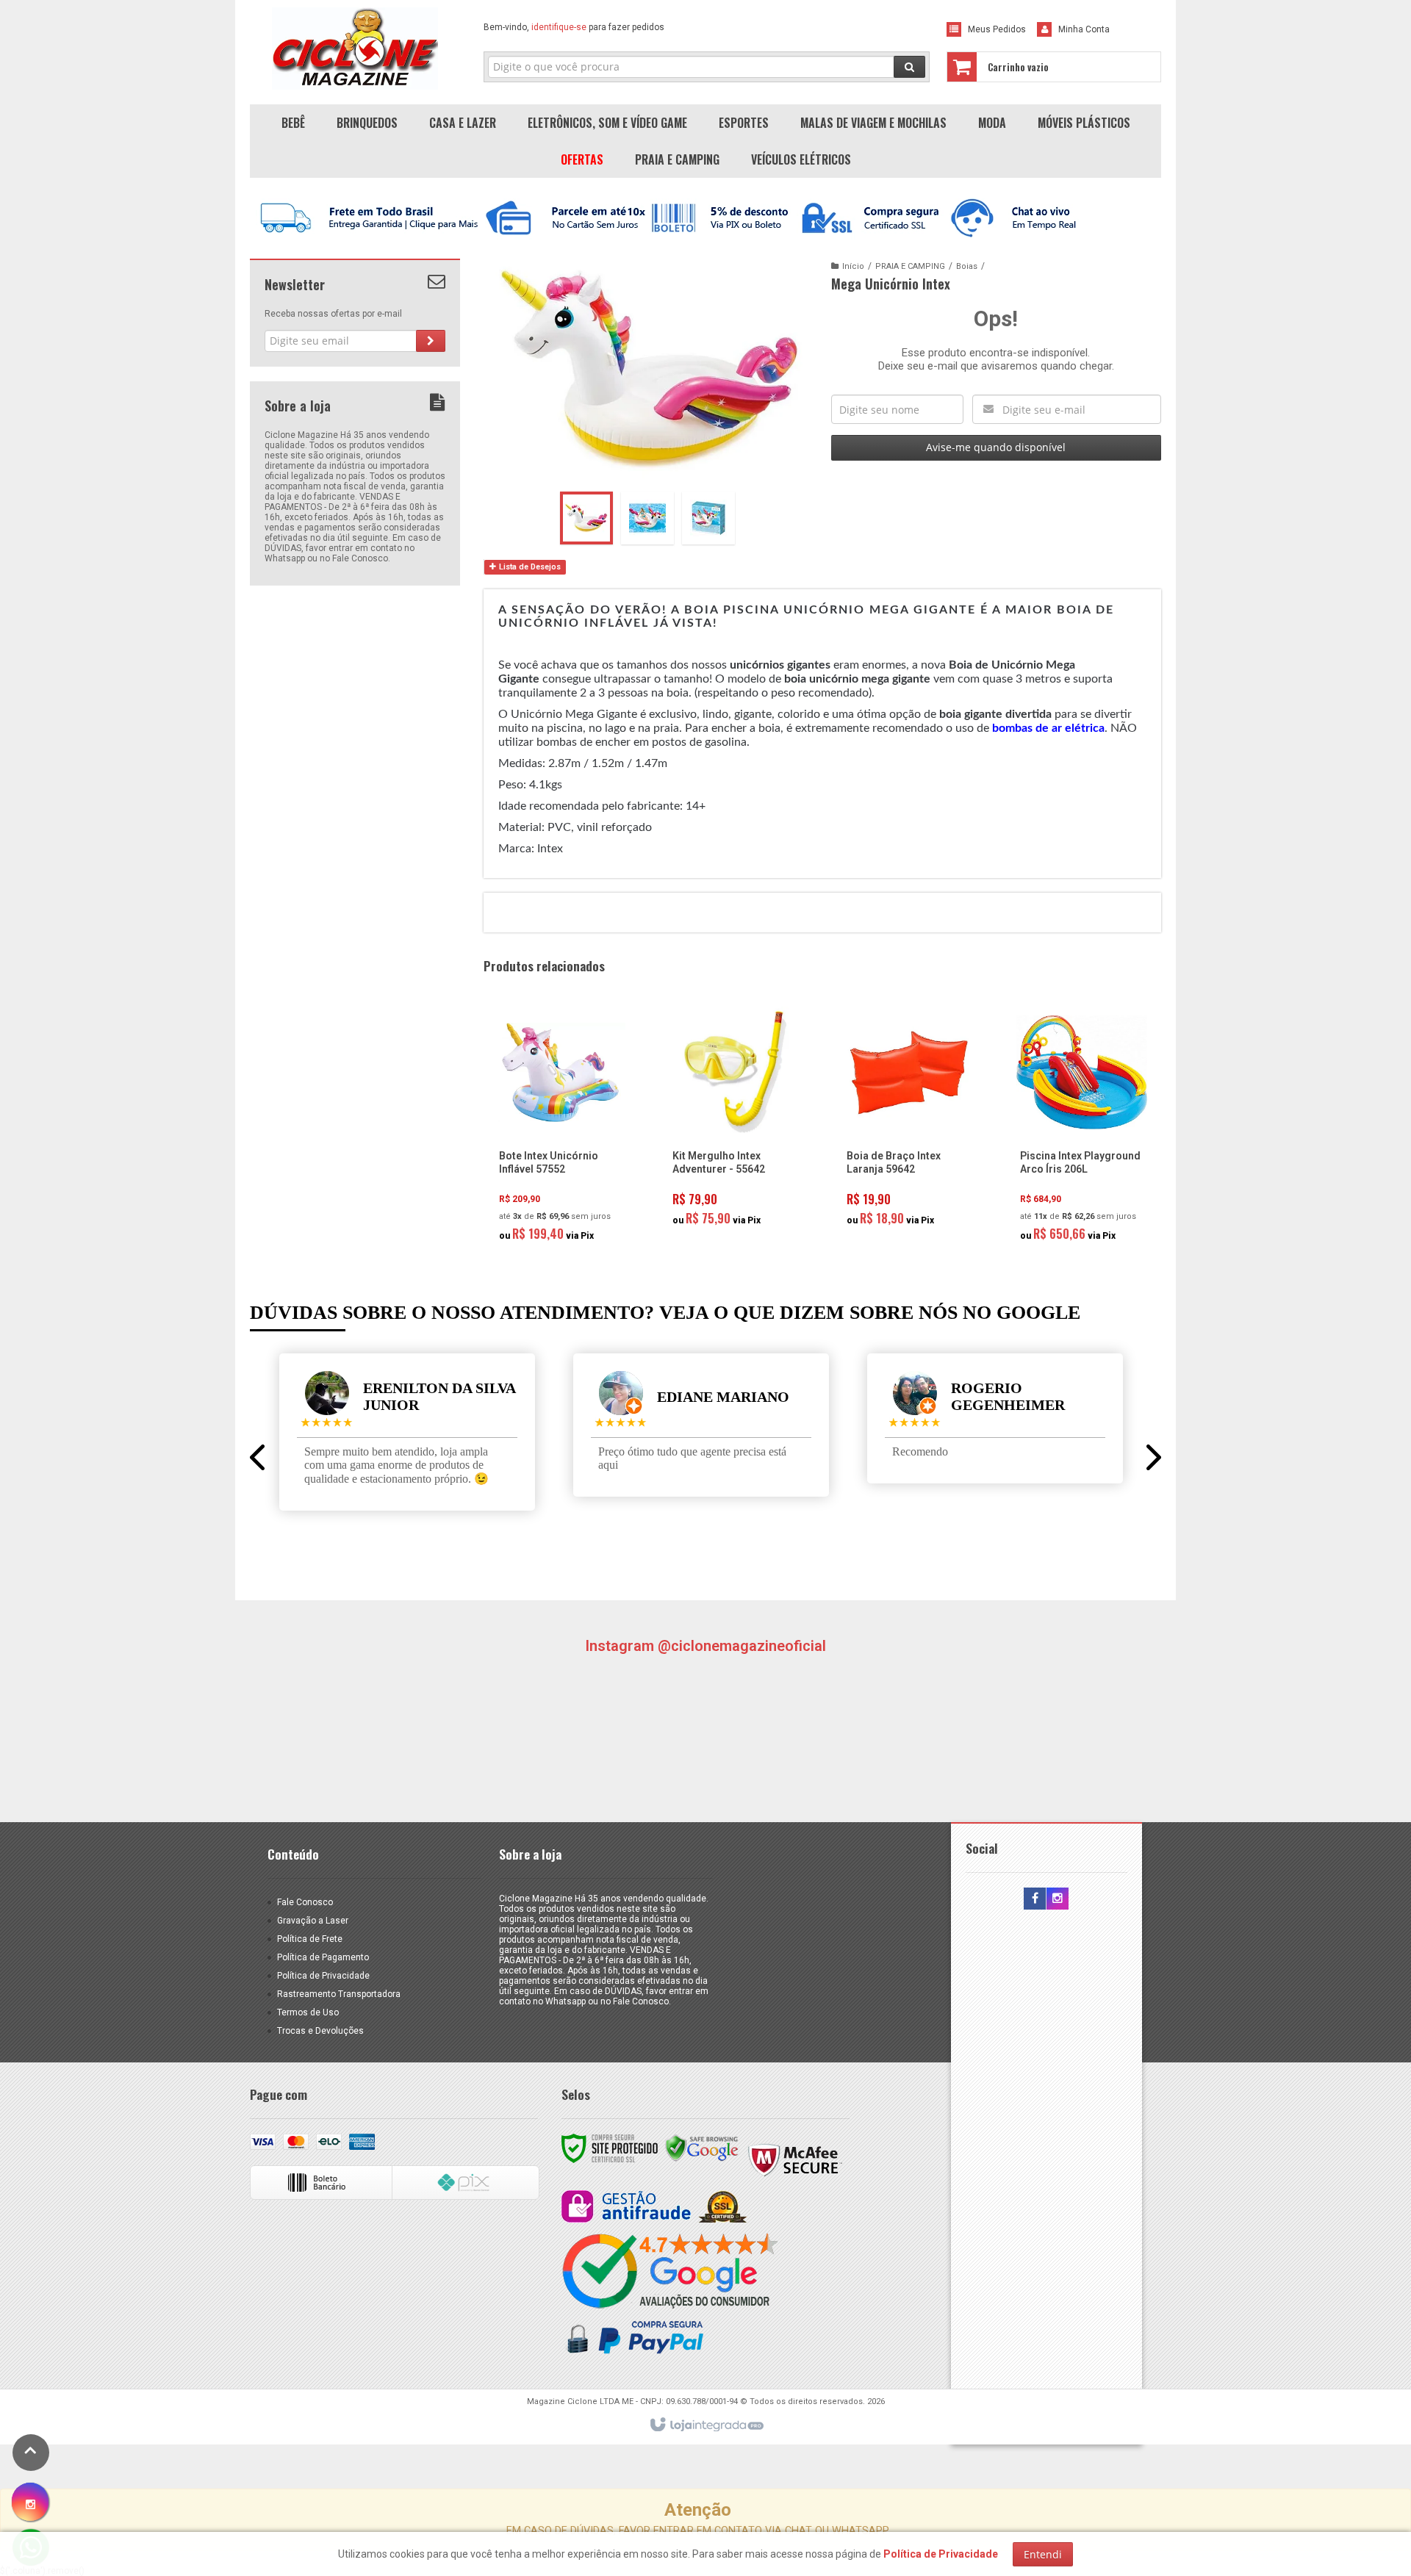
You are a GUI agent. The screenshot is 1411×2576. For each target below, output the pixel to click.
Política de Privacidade (323, 1976)
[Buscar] (909, 67)
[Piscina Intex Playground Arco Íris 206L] (1082, 1128)
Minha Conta (1084, 29)
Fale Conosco (305, 1902)
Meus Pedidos (997, 29)
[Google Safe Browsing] (702, 2148)
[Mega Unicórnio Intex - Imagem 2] (647, 518)
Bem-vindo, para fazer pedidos (574, 27)
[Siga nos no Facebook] (1035, 1899)
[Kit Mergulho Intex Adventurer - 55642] (734, 1120)
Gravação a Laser (313, 1921)
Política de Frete (310, 1939)
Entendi (1043, 2554)
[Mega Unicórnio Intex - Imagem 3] (708, 518)
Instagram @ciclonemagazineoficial (705, 1646)
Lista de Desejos (529, 567)
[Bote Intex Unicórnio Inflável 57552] (561, 1128)
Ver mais (569, 1187)
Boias (967, 266)
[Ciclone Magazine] (355, 48)
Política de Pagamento (323, 1957)
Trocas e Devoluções (320, 2031)
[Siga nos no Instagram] (1058, 1899)
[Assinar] (431, 341)
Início (853, 266)
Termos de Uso (308, 2012)
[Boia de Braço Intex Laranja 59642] (908, 1120)
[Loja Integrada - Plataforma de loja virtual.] (706, 2425)
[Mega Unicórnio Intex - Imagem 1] (586, 518)
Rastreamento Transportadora (339, 1994)
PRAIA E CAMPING (910, 266)
